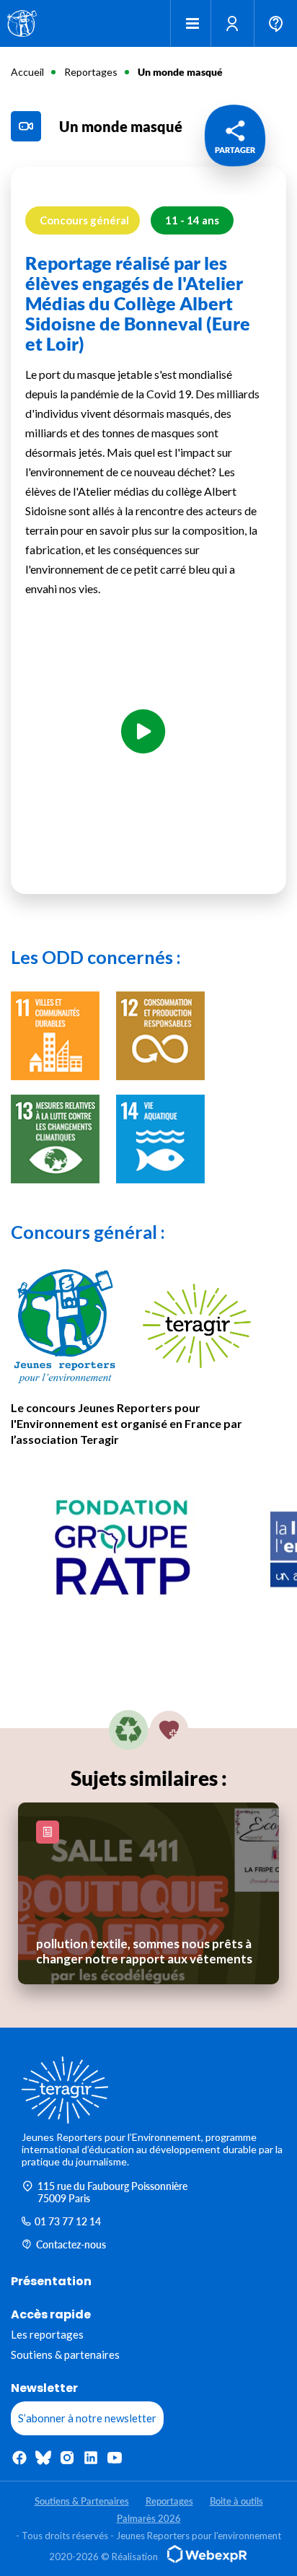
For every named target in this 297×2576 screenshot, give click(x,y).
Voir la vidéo (143, 774)
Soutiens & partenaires (65, 2354)
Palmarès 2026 (149, 2518)
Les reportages (47, 2334)
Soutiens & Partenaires (82, 2501)
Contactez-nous (71, 2244)
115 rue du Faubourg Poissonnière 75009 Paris (112, 2192)
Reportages (91, 72)
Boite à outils (236, 2501)
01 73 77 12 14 (68, 2221)
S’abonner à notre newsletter (87, 2418)
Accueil (27, 72)
